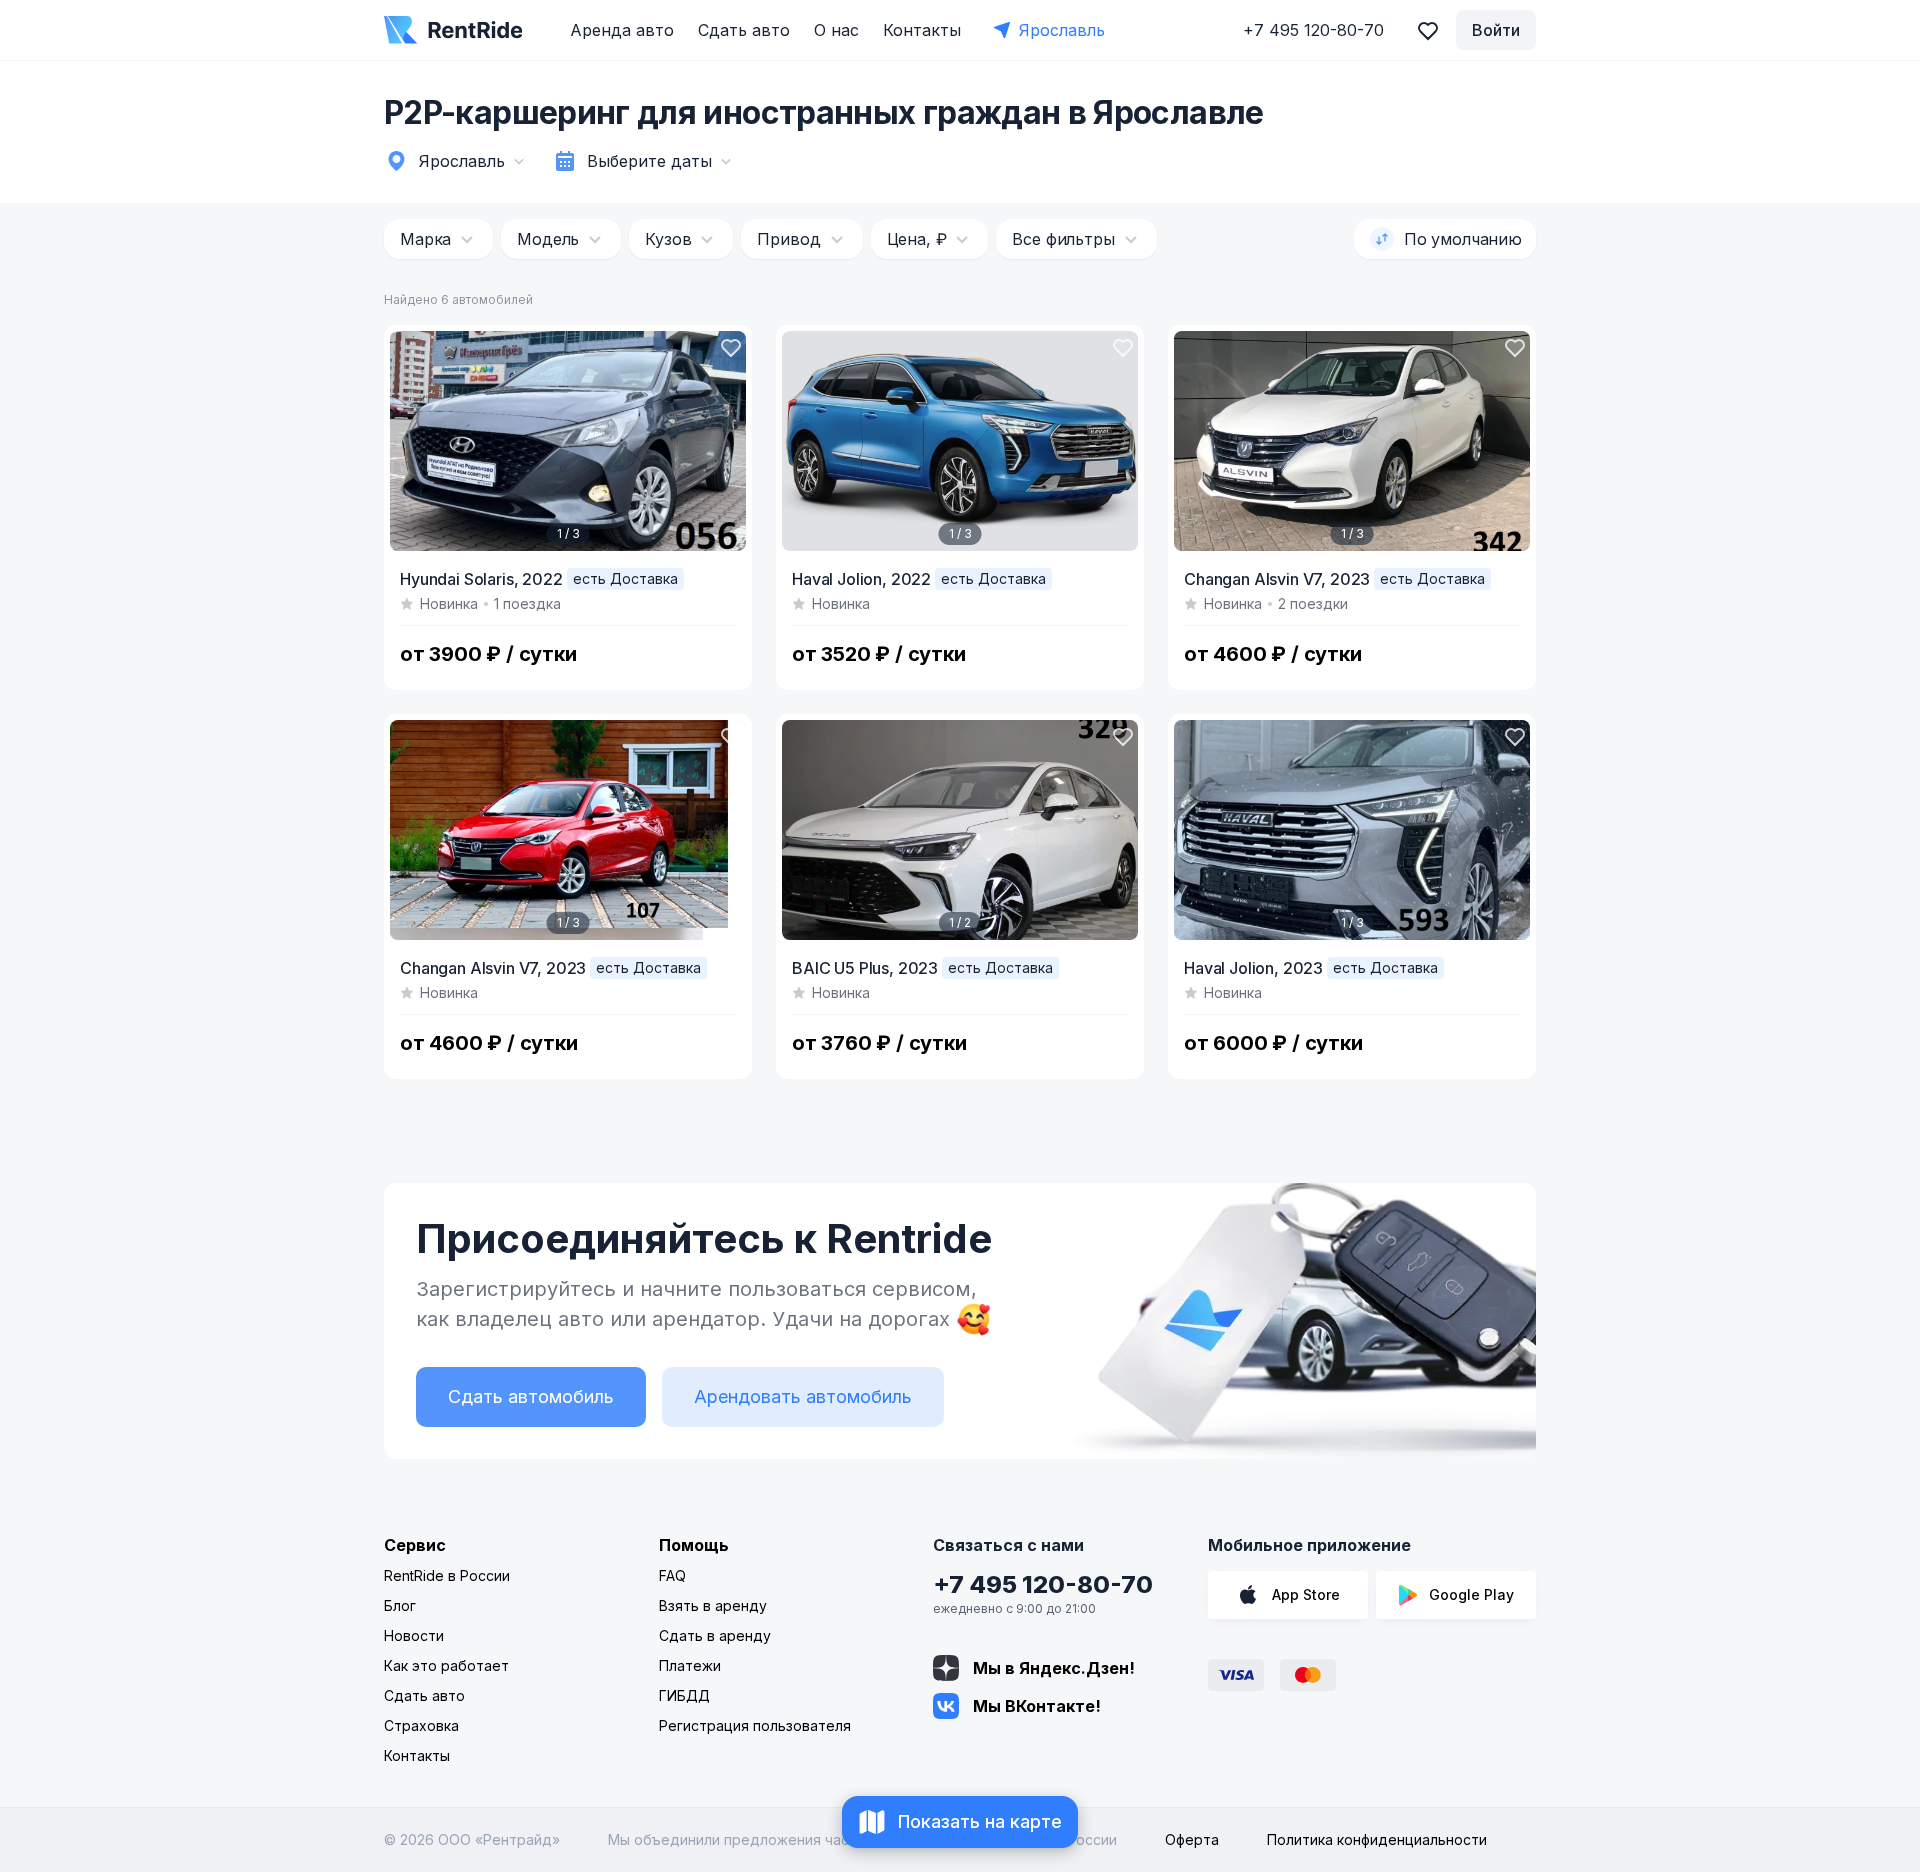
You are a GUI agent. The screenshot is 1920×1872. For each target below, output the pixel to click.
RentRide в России (447, 1575)
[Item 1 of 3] (568, 441)
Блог (400, 1605)
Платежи (690, 1665)
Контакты (922, 30)
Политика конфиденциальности (1377, 1839)
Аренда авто (622, 30)
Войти (1496, 30)
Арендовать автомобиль (803, 1396)
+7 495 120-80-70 (1043, 1584)
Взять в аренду (713, 1605)
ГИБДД (684, 1695)
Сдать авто (744, 30)
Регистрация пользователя (755, 1725)
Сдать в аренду (715, 1635)
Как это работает (446, 1665)
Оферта (1192, 1839)
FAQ (672, 1575)
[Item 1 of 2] (960, 830)
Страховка (421, 1725)
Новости (414, 1635)
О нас (836, 30)
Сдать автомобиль (531, 1396)
